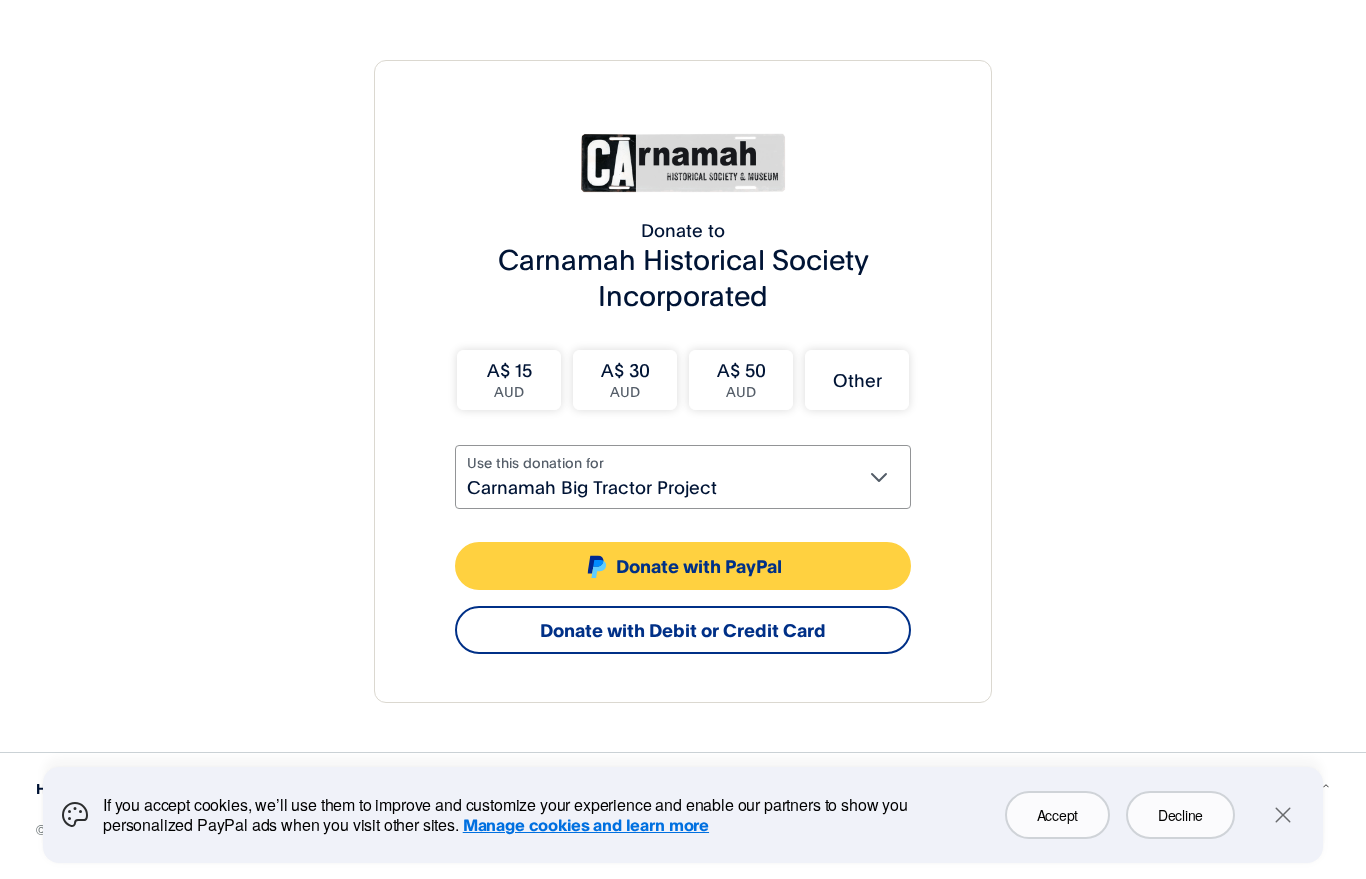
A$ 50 (741, 379)
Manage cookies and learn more (586, 825)
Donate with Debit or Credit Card (683, 630)
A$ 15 (509, 379)
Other (857, 380)
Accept (1057, 815)
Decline (1180, 815)
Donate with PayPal (699, 566)
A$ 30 (625, 379)
